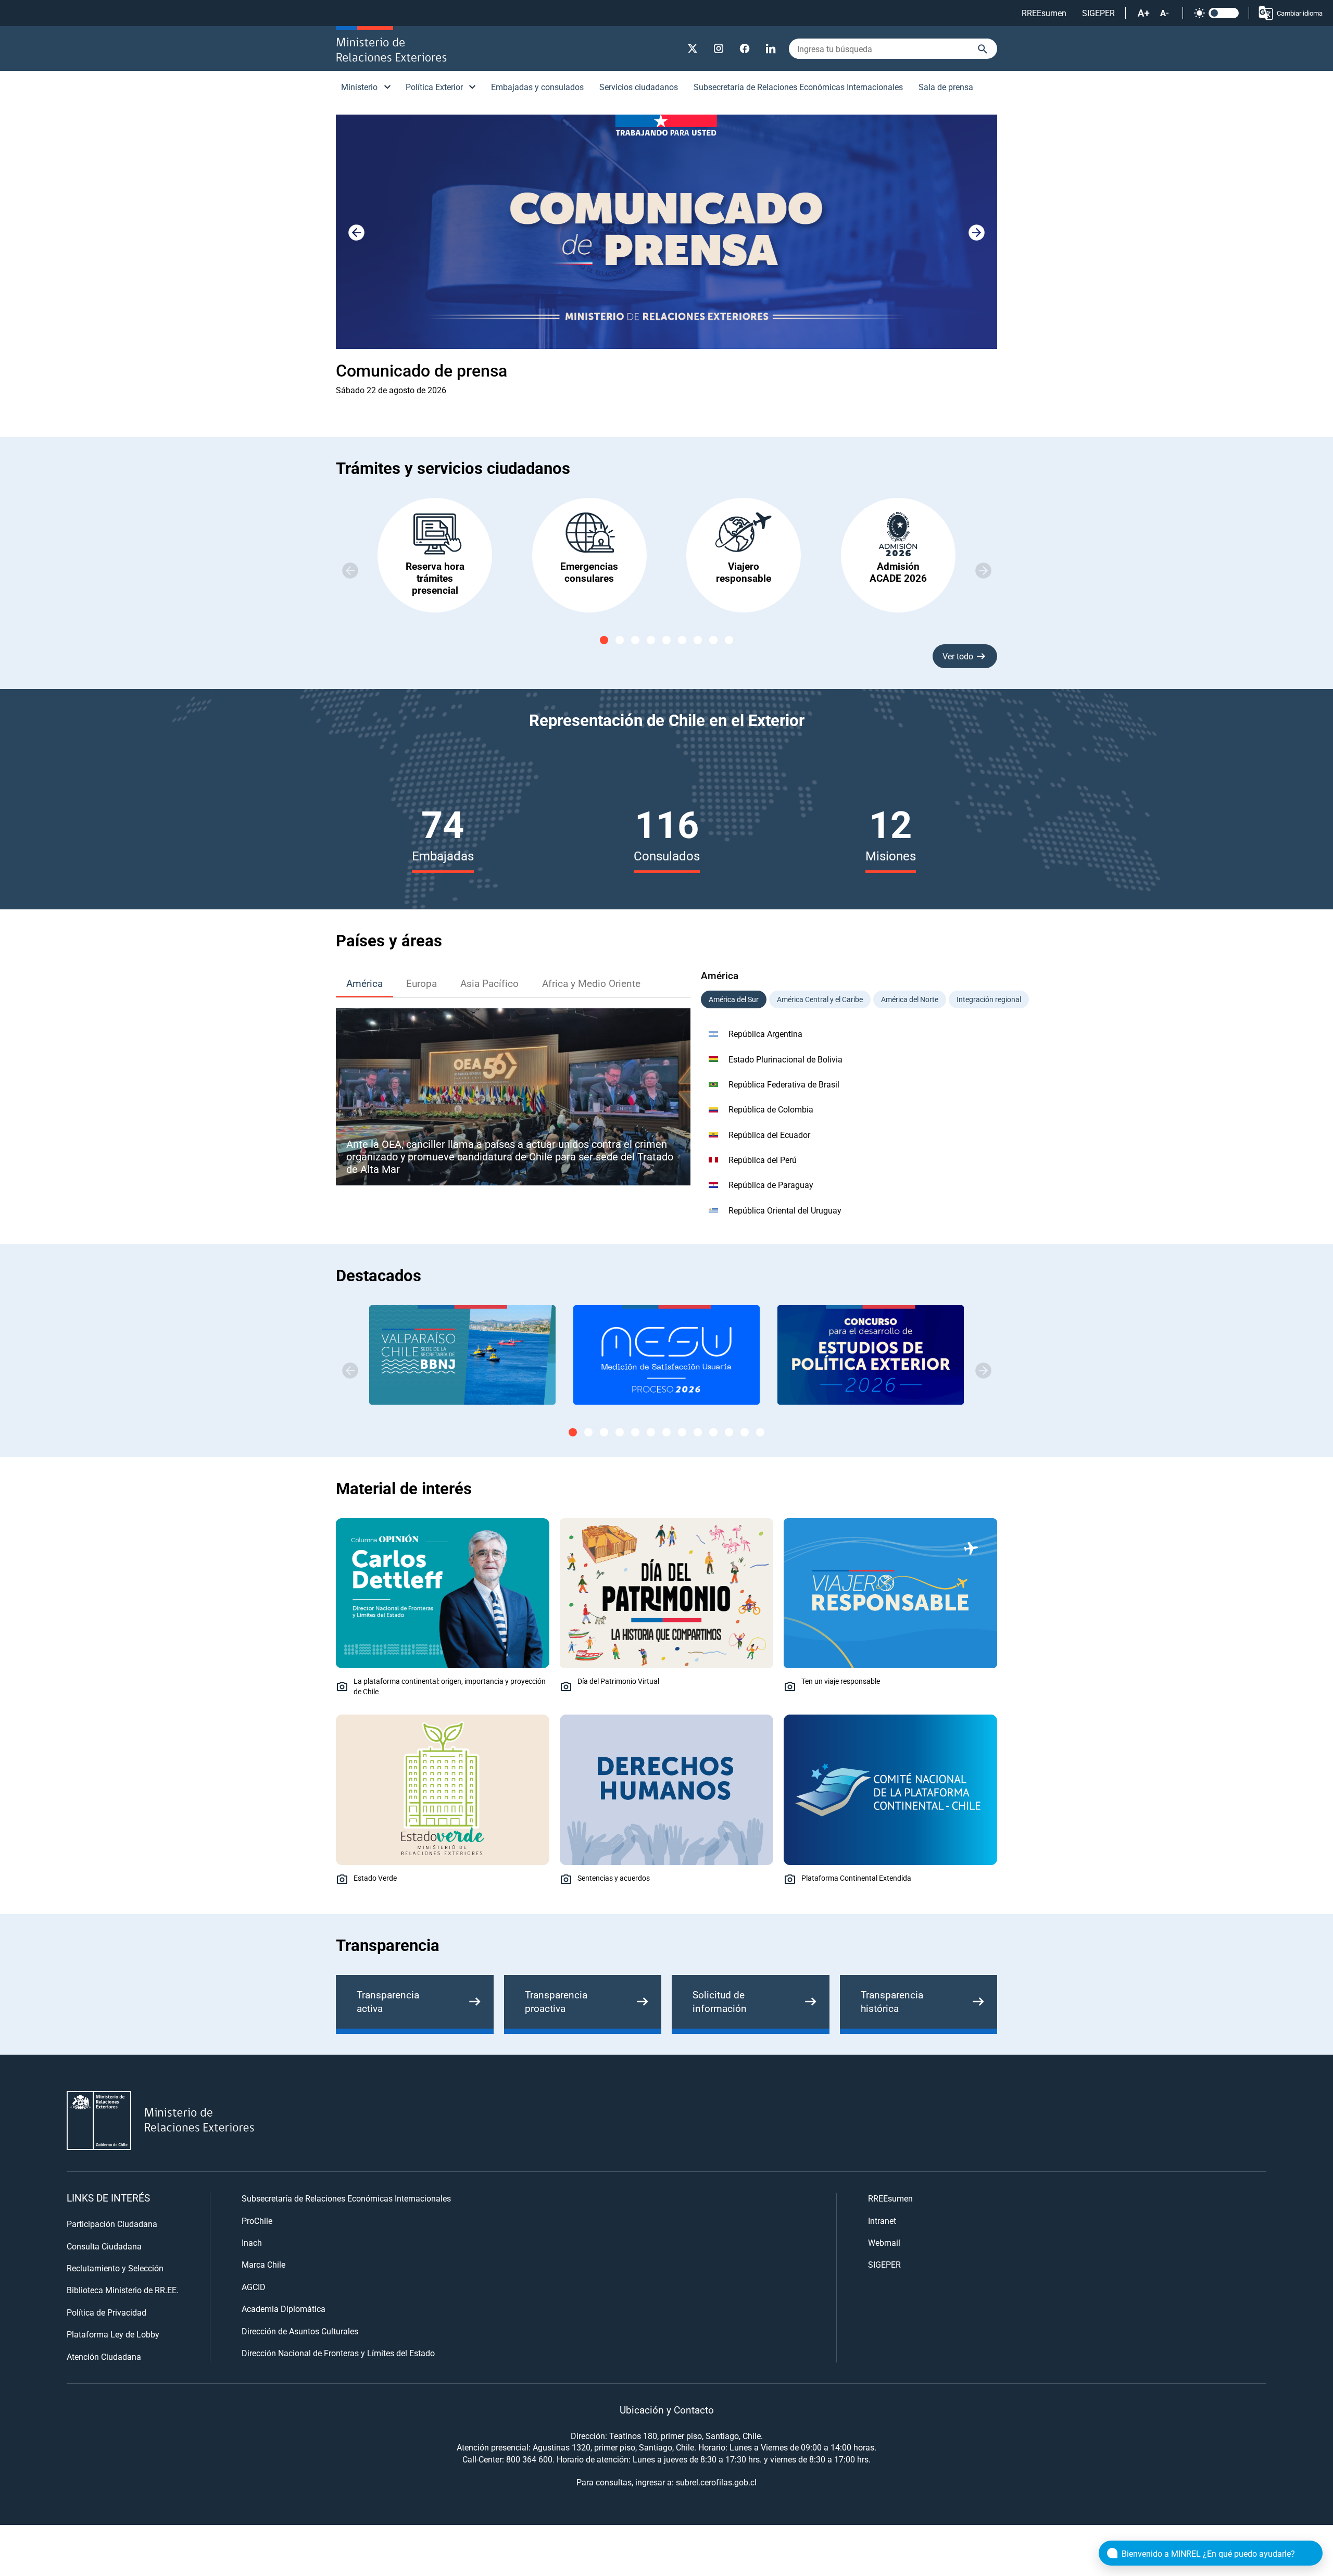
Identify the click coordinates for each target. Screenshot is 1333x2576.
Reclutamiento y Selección (115, 2268)
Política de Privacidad (106, 2312)
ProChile (257, 2221)
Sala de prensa (946, 87)
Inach (252, 2242)
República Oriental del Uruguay (785, 1210)
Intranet (882, 2221)
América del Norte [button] (910, 999)
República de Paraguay (771, 1185)
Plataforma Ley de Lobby (113, 2334)
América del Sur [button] (734, 999)
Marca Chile (263, 2264)
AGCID (254, 2287)
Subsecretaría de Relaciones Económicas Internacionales (798, 87)
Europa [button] (422, 983)
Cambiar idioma (1300, 13)
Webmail (884, 2242)
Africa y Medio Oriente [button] (591, 983)
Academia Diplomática (284, 2309)
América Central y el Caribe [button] (820, 999)
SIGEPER (1098, 13)
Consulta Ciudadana (104, 2246)
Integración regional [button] (989, 999)
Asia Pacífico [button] (489, 983)
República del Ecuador (769, 1135)
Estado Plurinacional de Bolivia (785, 1059)
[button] (976, 233)
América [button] (364, 983)
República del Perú (763, 1160)
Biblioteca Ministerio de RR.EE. (123, 2290)
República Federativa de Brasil (784, 1084)
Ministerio (359, 87)
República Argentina (765, 1034)
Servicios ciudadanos (639, 87)
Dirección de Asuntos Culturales (300, 2331)
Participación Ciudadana (112, 2224)
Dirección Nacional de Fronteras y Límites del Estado (338, 2353)
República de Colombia (771, 1109)
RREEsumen (1044, 13)
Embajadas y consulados (537, 87)
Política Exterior (434, 87)
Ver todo (958, 656)
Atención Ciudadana (104, 2356)
